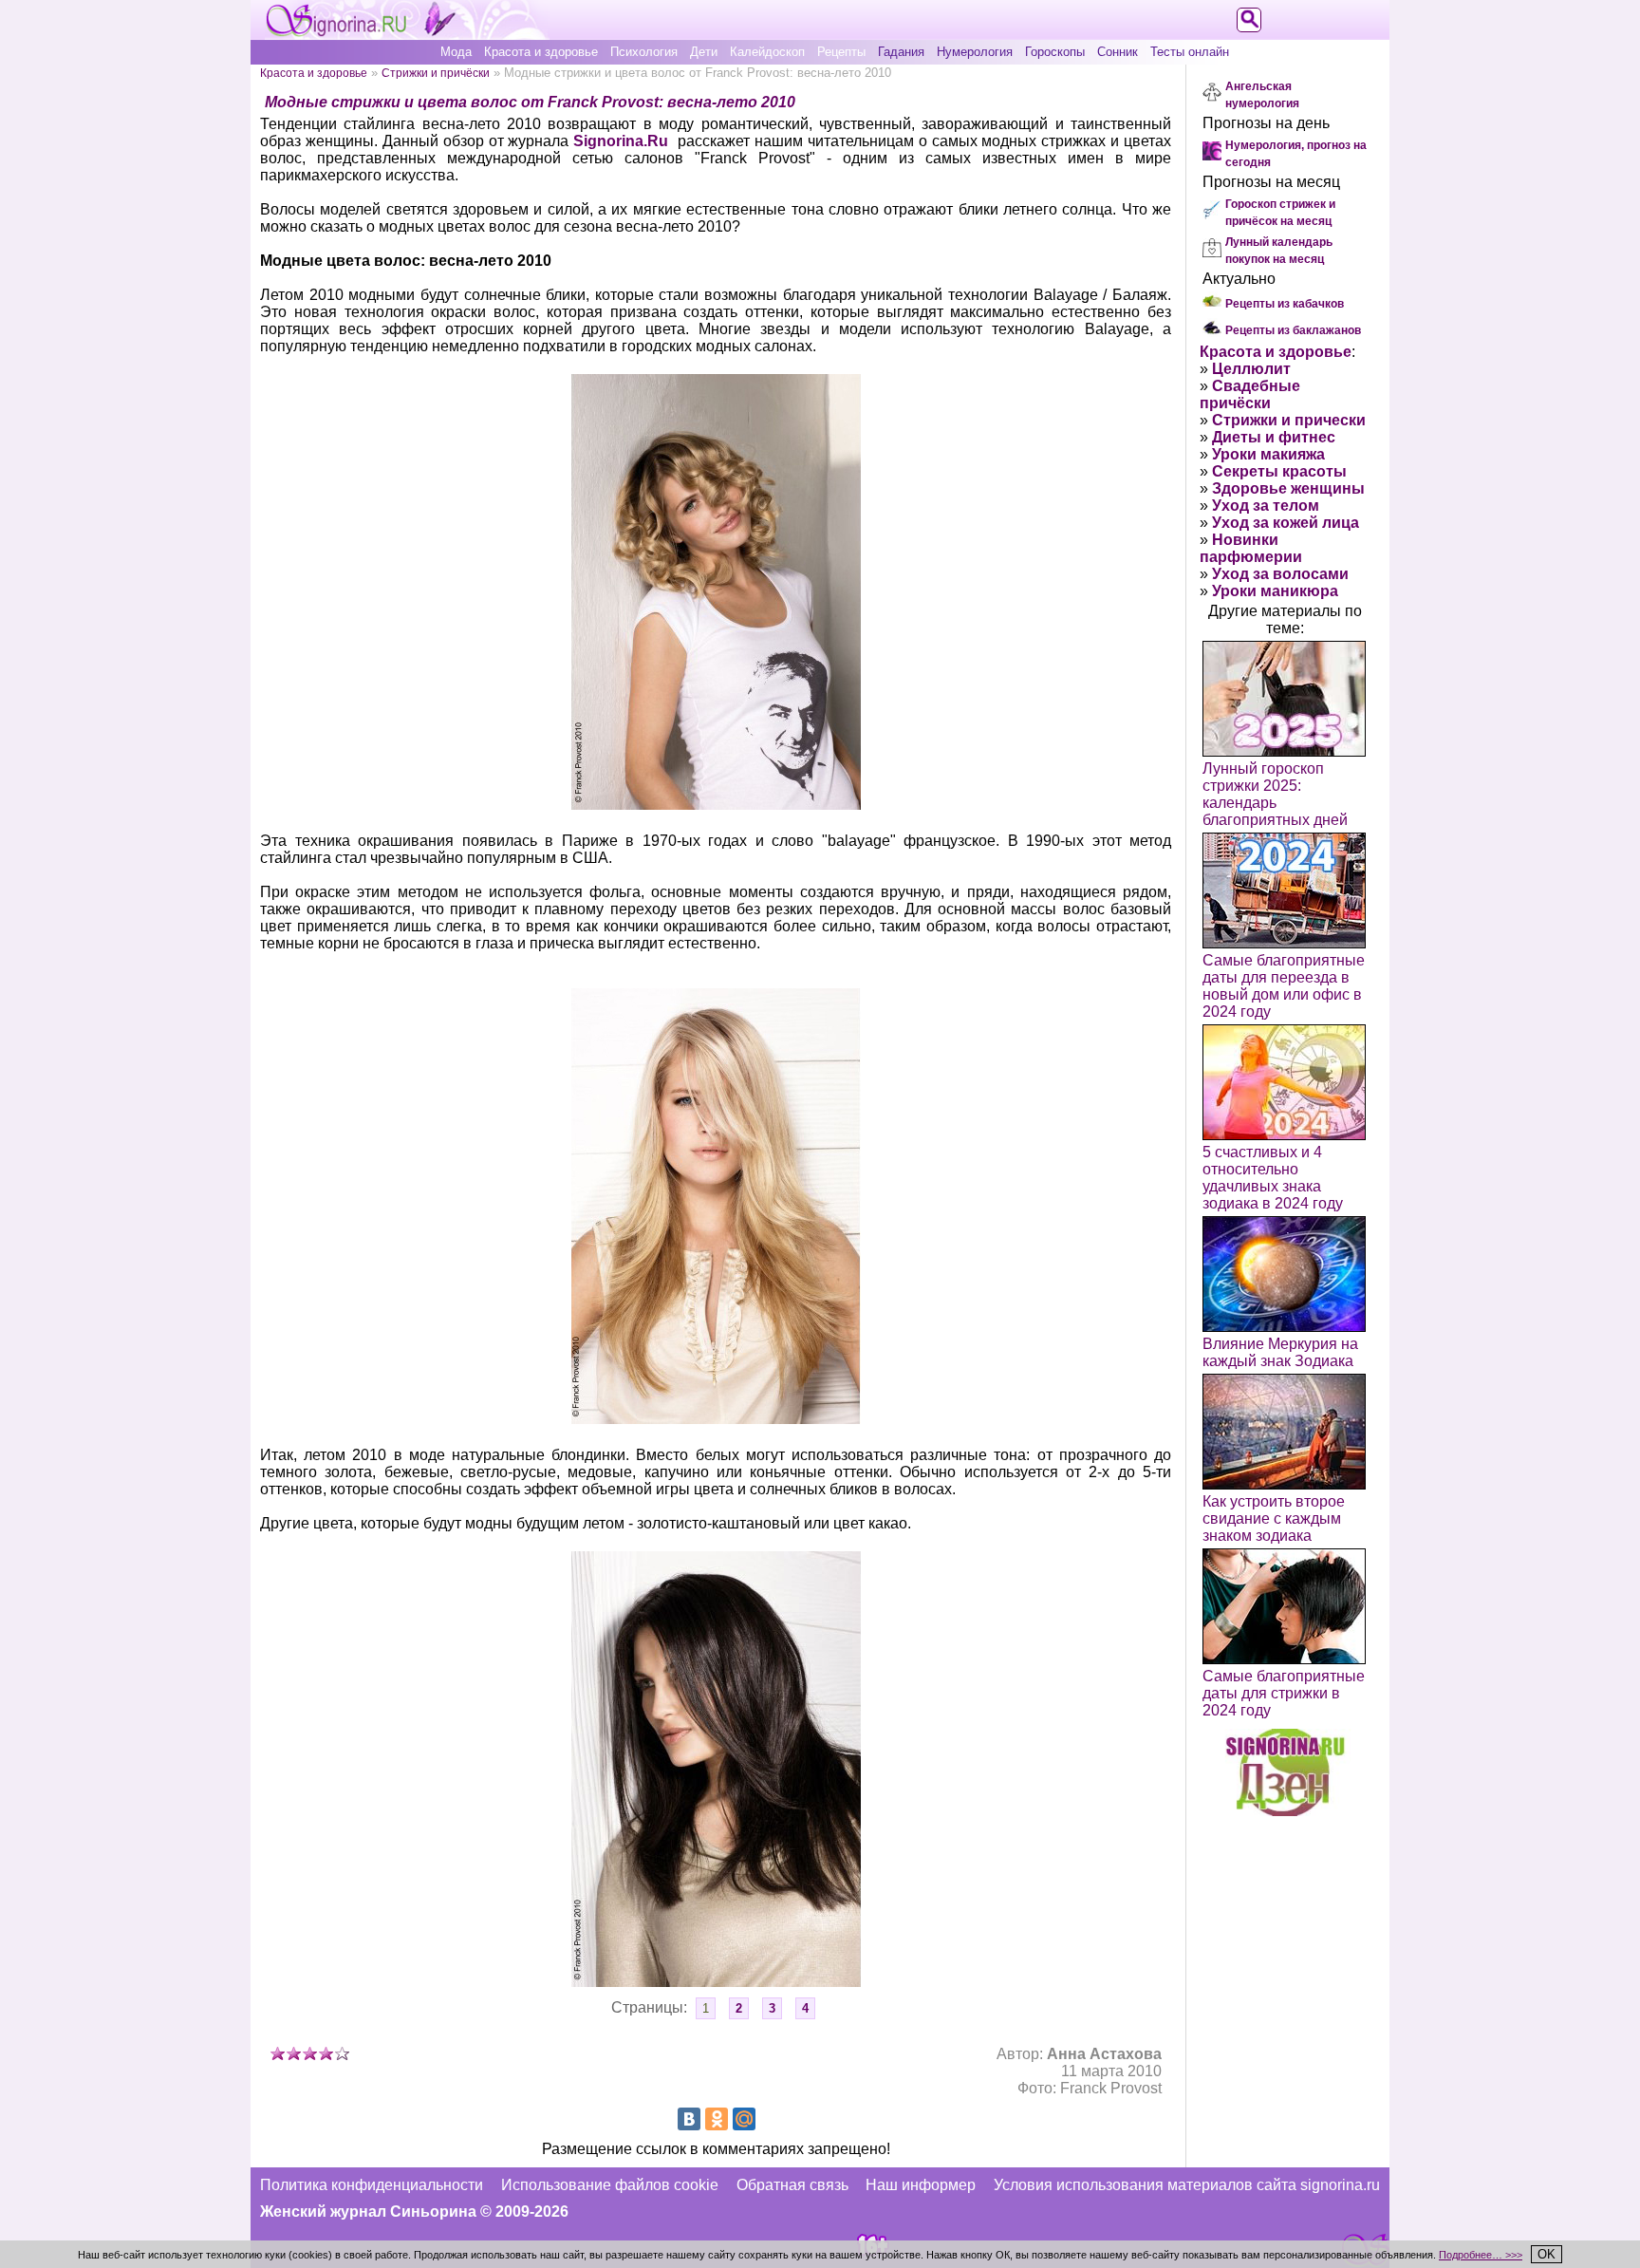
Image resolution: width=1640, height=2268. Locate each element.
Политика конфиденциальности (372, 2185)
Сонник (1118, 52)
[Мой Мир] (744, 2119)
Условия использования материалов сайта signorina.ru (1187, 2185)
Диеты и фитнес (1274, 437)
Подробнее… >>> (1481, 2255)
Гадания (901, 52)
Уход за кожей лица (1286, 523)
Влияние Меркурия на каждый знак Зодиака (1280, 1352)
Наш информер (921, 2185)
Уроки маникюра (1275, 591)
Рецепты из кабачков (1285, 304)
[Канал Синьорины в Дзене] (1285, 1811)
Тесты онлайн (1190, 52)
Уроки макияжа (1268, 454)
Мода (456, 52)
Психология (644, 52)
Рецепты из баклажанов (1293, 330)
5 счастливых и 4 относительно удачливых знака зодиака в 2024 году (1273, 1178)
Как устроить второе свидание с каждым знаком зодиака (1274, 1518)
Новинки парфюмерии (1251, 548)
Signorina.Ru (621, 141)
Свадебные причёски (1250, 394)
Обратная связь (792, 2185)
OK (1547, 2254)
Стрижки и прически (1289, 420)
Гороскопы (1055, 52)
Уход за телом (1266, 506)
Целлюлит (1251, 369)
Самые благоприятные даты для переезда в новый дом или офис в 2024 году (1284, 986)
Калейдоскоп (767, 52)
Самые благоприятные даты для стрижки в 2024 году (1284, 1693)
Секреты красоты (1279, 471)
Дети (704, 52)
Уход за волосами (1280, 574)
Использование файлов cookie (610, 2185)
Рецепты (841, 52)
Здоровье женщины (1288, 488)
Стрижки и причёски (436, 73)
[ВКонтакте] (689, 2119)
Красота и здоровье (541, 52)
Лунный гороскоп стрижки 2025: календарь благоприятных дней (1275, 794)
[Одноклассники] (717, 2119)
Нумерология (975, 52)
